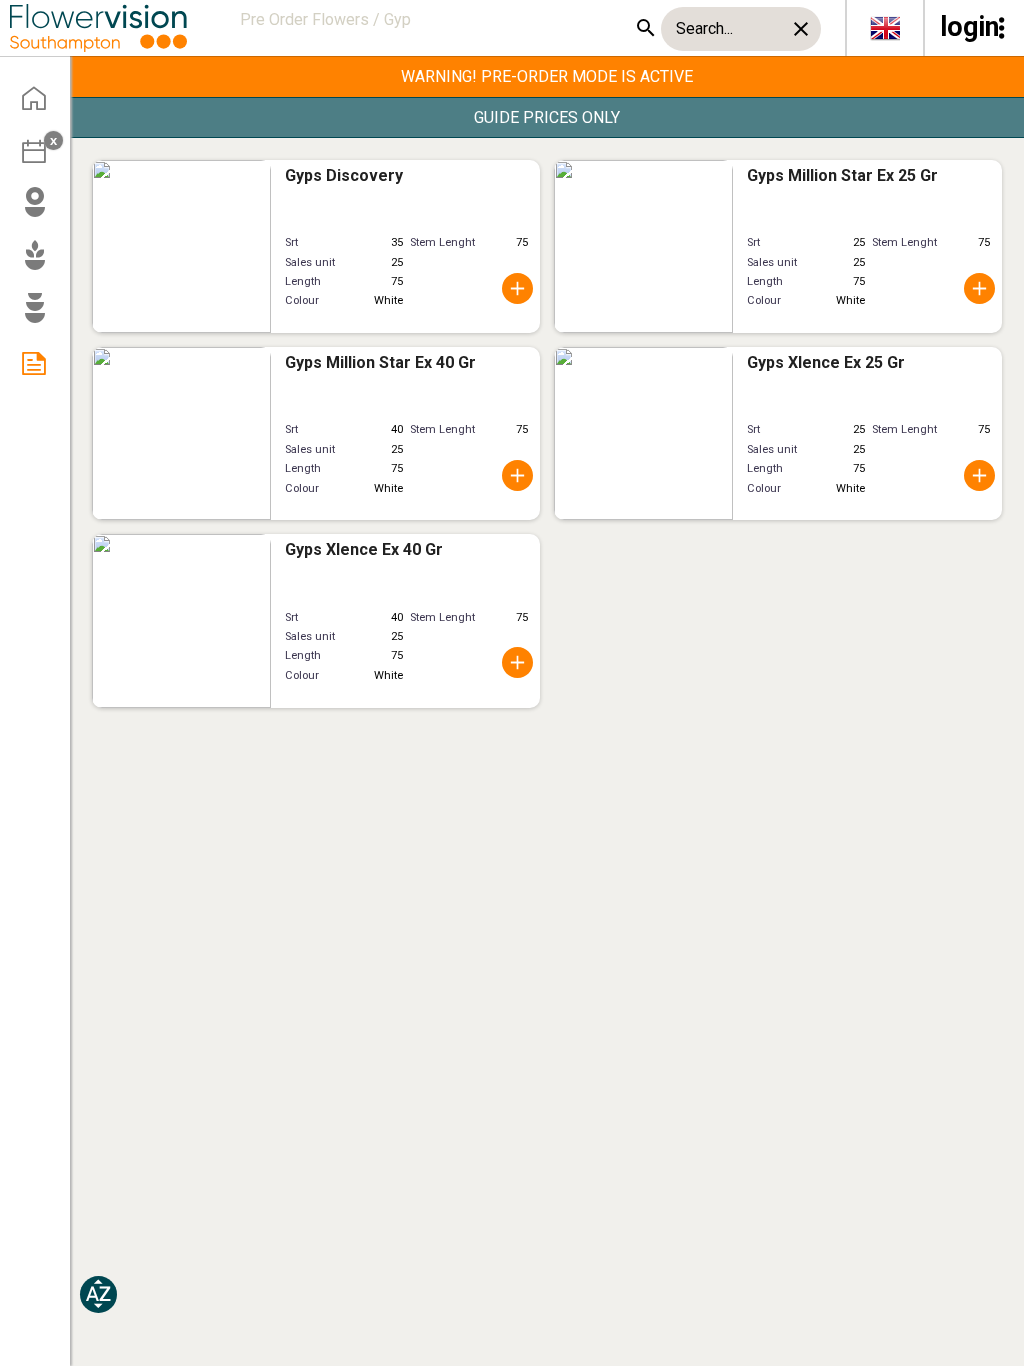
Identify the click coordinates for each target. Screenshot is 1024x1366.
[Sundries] (41, 317)
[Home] (41, 105)
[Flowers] (41, 211)
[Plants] (41, 264)
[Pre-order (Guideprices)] (41, 370)
